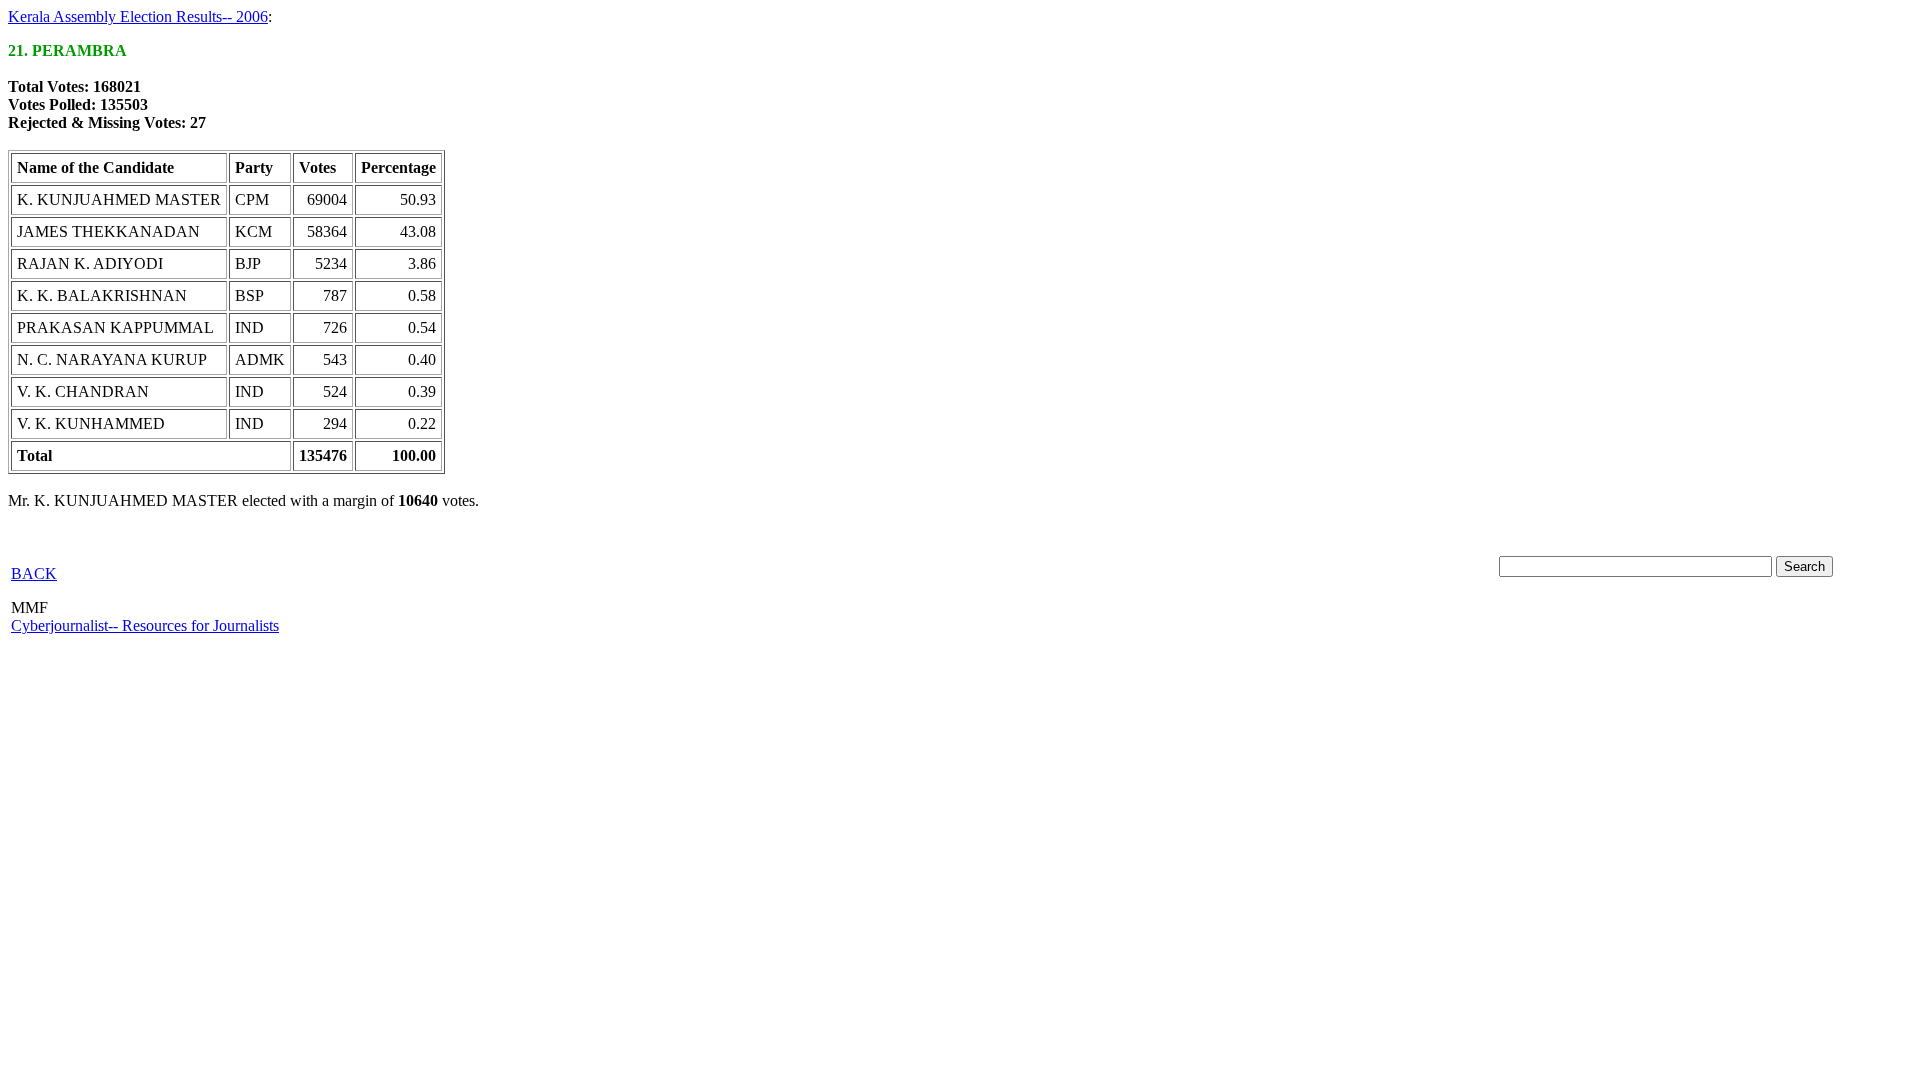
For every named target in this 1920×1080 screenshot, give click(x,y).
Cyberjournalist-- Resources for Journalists (145, 625)
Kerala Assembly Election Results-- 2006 (138, 16)
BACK (34, 573)
